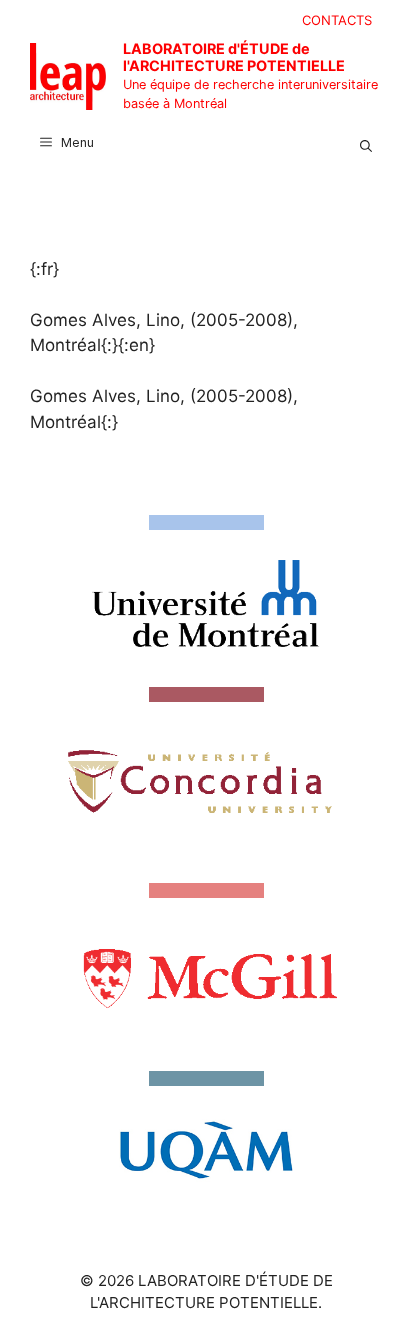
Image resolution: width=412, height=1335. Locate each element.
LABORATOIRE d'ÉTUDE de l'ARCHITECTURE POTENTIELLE (234, 57)
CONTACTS (337, 20)
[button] (366, 143)
